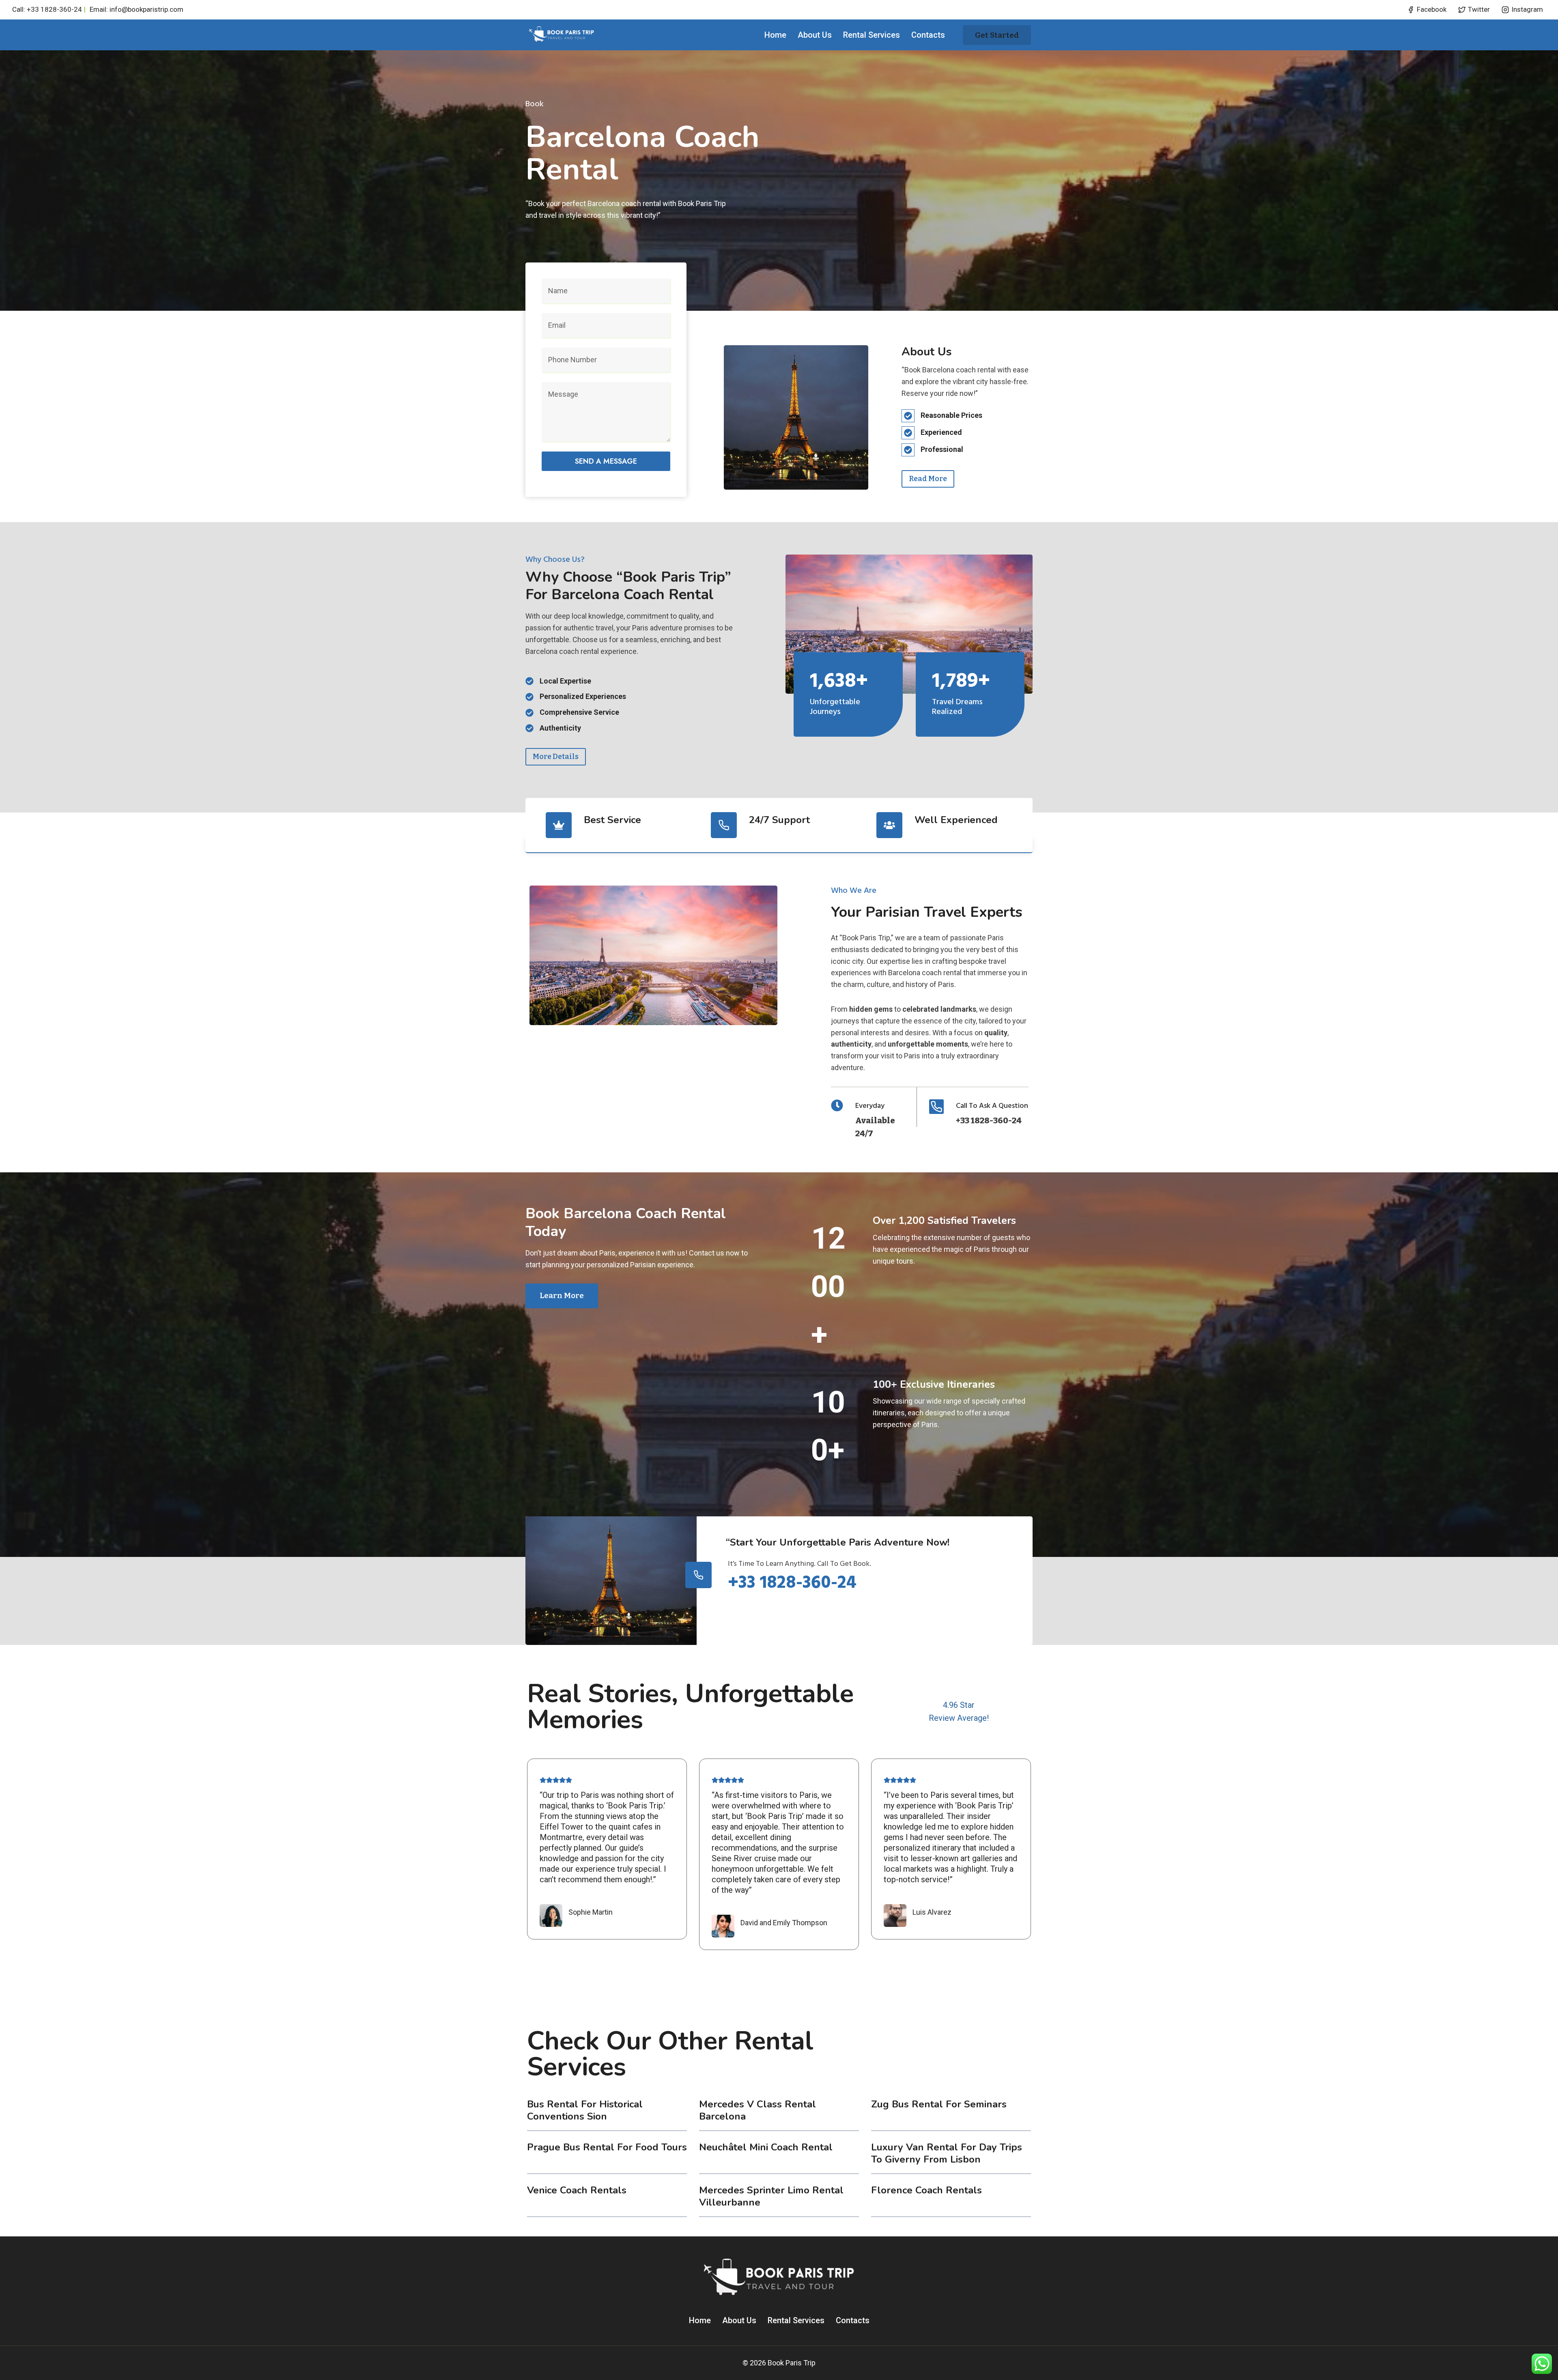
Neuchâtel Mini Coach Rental (766, 2147)
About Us (815, 35)
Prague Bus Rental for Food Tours (607, 2147)
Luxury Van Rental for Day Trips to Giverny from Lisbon (947, 2153)
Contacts (928, 35)
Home (775, 35)
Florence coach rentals (926, 2190)
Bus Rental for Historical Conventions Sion (585, 2110)
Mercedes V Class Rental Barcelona (757, 2110)
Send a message (606, 461)
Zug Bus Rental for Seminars (939, 2104)
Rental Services (872, 35)
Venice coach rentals (577, 2190)
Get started (997, 35)
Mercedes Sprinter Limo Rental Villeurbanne (771, 2196)
